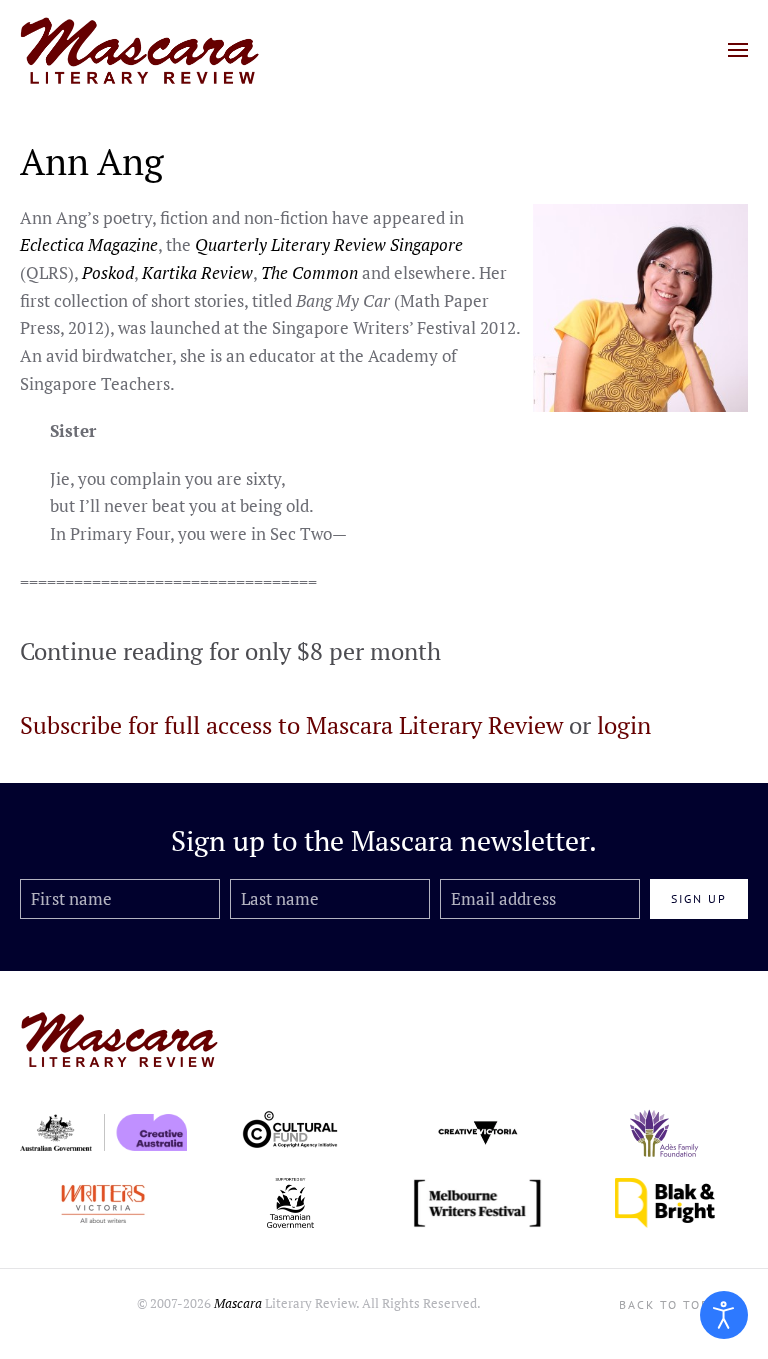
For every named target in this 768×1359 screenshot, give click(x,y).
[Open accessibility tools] (724, 1315)
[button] (738, 50)
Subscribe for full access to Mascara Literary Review (291, 725)
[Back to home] (140, 50)
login (624, 725)
